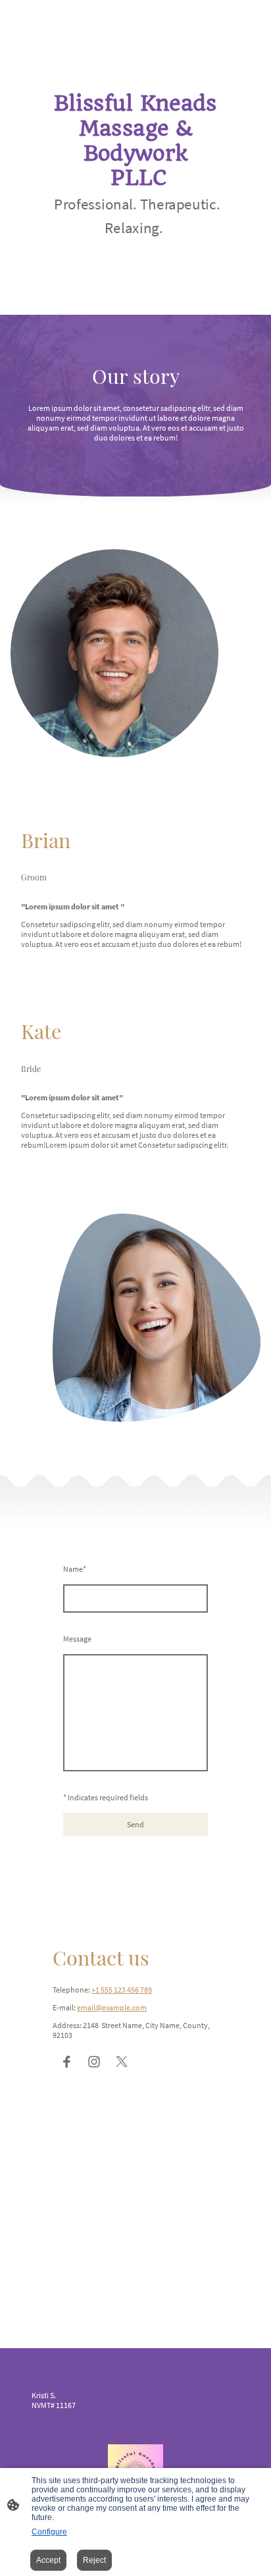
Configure (49, 2532)
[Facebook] (66, 2062)
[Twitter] (122, 2062)
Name (75, 1569)
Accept (48, 2560)
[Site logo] (135, 249)
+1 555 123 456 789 (122, 1990)
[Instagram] (94, 2062)
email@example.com (112, 2007)
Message (77, 1639)
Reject (94, 2560)
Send (135, 1824)
